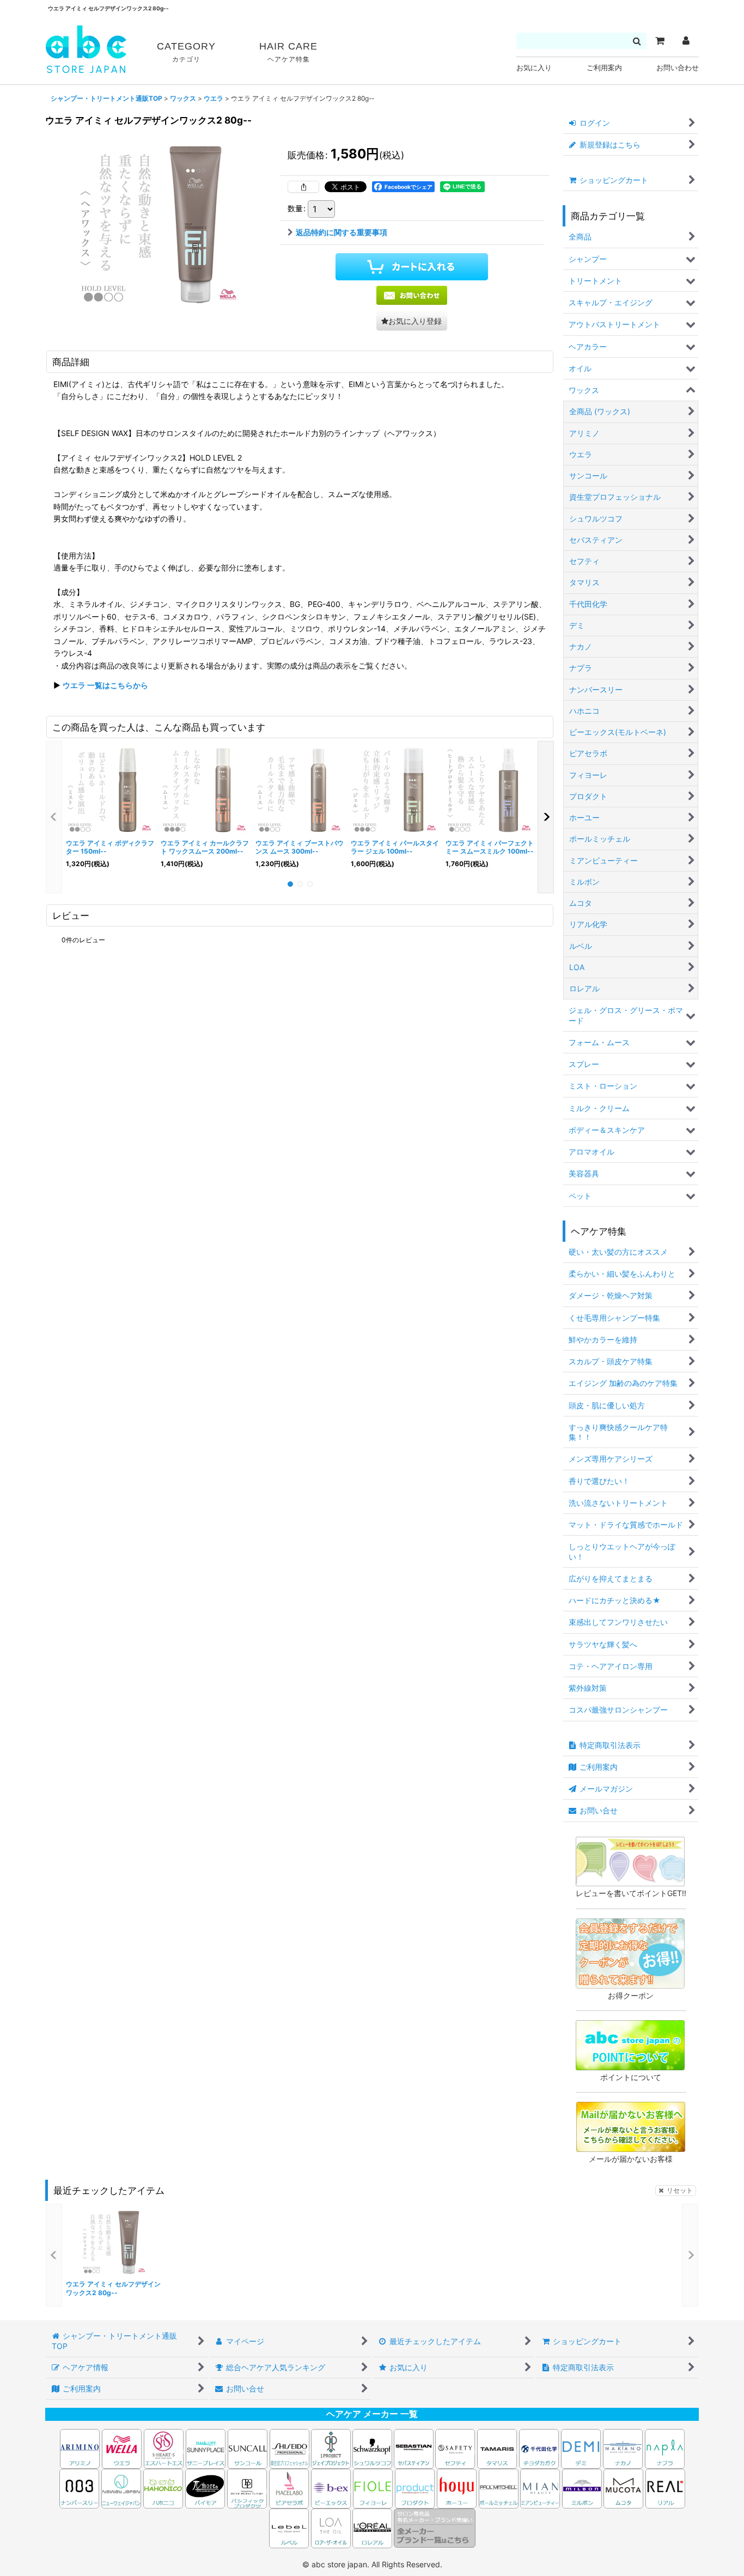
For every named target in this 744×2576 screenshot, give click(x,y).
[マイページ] (686, 41)
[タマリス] (497, 2448)
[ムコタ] (623, 2488)
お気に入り (534, 68)
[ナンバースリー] (79, 2488)
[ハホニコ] (163, 2488)
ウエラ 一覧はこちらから (105, 685)
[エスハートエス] (164, 2448)
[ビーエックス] (331, 2488)
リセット (680, 2190)
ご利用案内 (604, 68)
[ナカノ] (623, 2448)
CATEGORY (186, 52)
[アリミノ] (80, 2448)
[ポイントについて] (630, 2044)
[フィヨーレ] (373, 2488)
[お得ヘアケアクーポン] (630, 1952)
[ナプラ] (665, 2448)
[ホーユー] (457, 2488)
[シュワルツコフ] (373, 2448)
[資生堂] (289, 2448)
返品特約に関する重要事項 (341, 232)
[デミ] (581, 2448)
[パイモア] (205, 2488)
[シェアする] (303, 187)
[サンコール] (248, 2448)
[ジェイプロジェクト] (331, 2448)
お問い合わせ (678, 68)
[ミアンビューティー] (540, 2488)
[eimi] (160, 223)
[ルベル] (289, 2527)
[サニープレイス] (206, 2448)
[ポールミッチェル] (499, 2488)
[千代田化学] (539, 2448)
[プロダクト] (415, 2488)
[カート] (660, 41)
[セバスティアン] (310, 2448)
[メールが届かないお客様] (631, 2126)
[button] (412, 321)
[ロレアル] (372, 2527)
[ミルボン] (583, 2488)
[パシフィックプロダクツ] (247, 2488)
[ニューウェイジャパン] (121, 2488)
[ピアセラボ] (289, 2488)
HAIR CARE (288, 52)
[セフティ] (455, 2448)
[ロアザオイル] (331, 2527)
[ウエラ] (122, 2448)
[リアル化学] (665, 2488)
